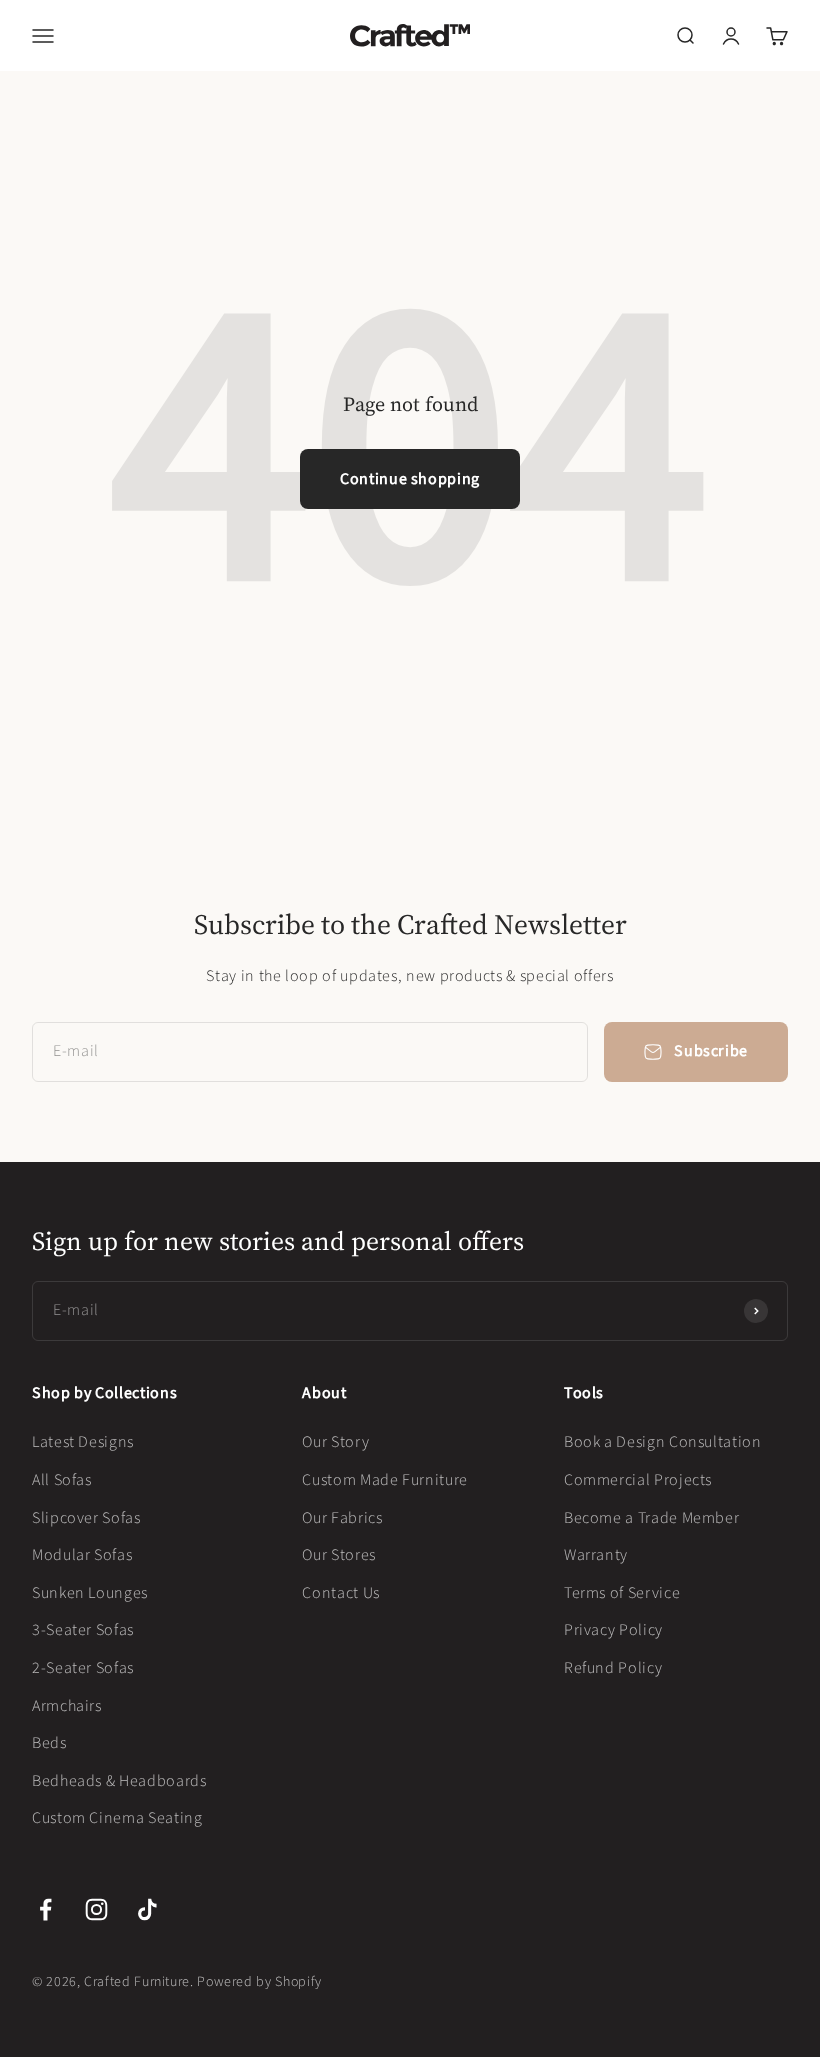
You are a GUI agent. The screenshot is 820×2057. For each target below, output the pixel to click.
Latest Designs (83, 1442)
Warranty (596, 1555)
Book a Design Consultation (663, 1442)
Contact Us (340, 1593)
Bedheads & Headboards (119, 1781)
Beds (49, 1743)
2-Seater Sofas (83, 1668)
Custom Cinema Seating (117, 1818)
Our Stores (338, 1555)
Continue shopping (410, 479)
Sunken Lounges (90, 1593)
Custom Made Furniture (384, 1480)
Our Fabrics (342, 1518)
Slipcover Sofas (86, 1518)
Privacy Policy (613, 1630)
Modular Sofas (82, 1555)
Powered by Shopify (259, 1982)
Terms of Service (622, 1593)
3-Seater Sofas (83, 1630)
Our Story (335, 1442)
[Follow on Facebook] (45, 1909)
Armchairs (67, 1706)
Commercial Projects (638, 1480)
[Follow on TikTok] (147, 1909)
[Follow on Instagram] (96, 1909)
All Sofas (62, 1480)
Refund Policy (613, 1668)
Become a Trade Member (651, 1518)
